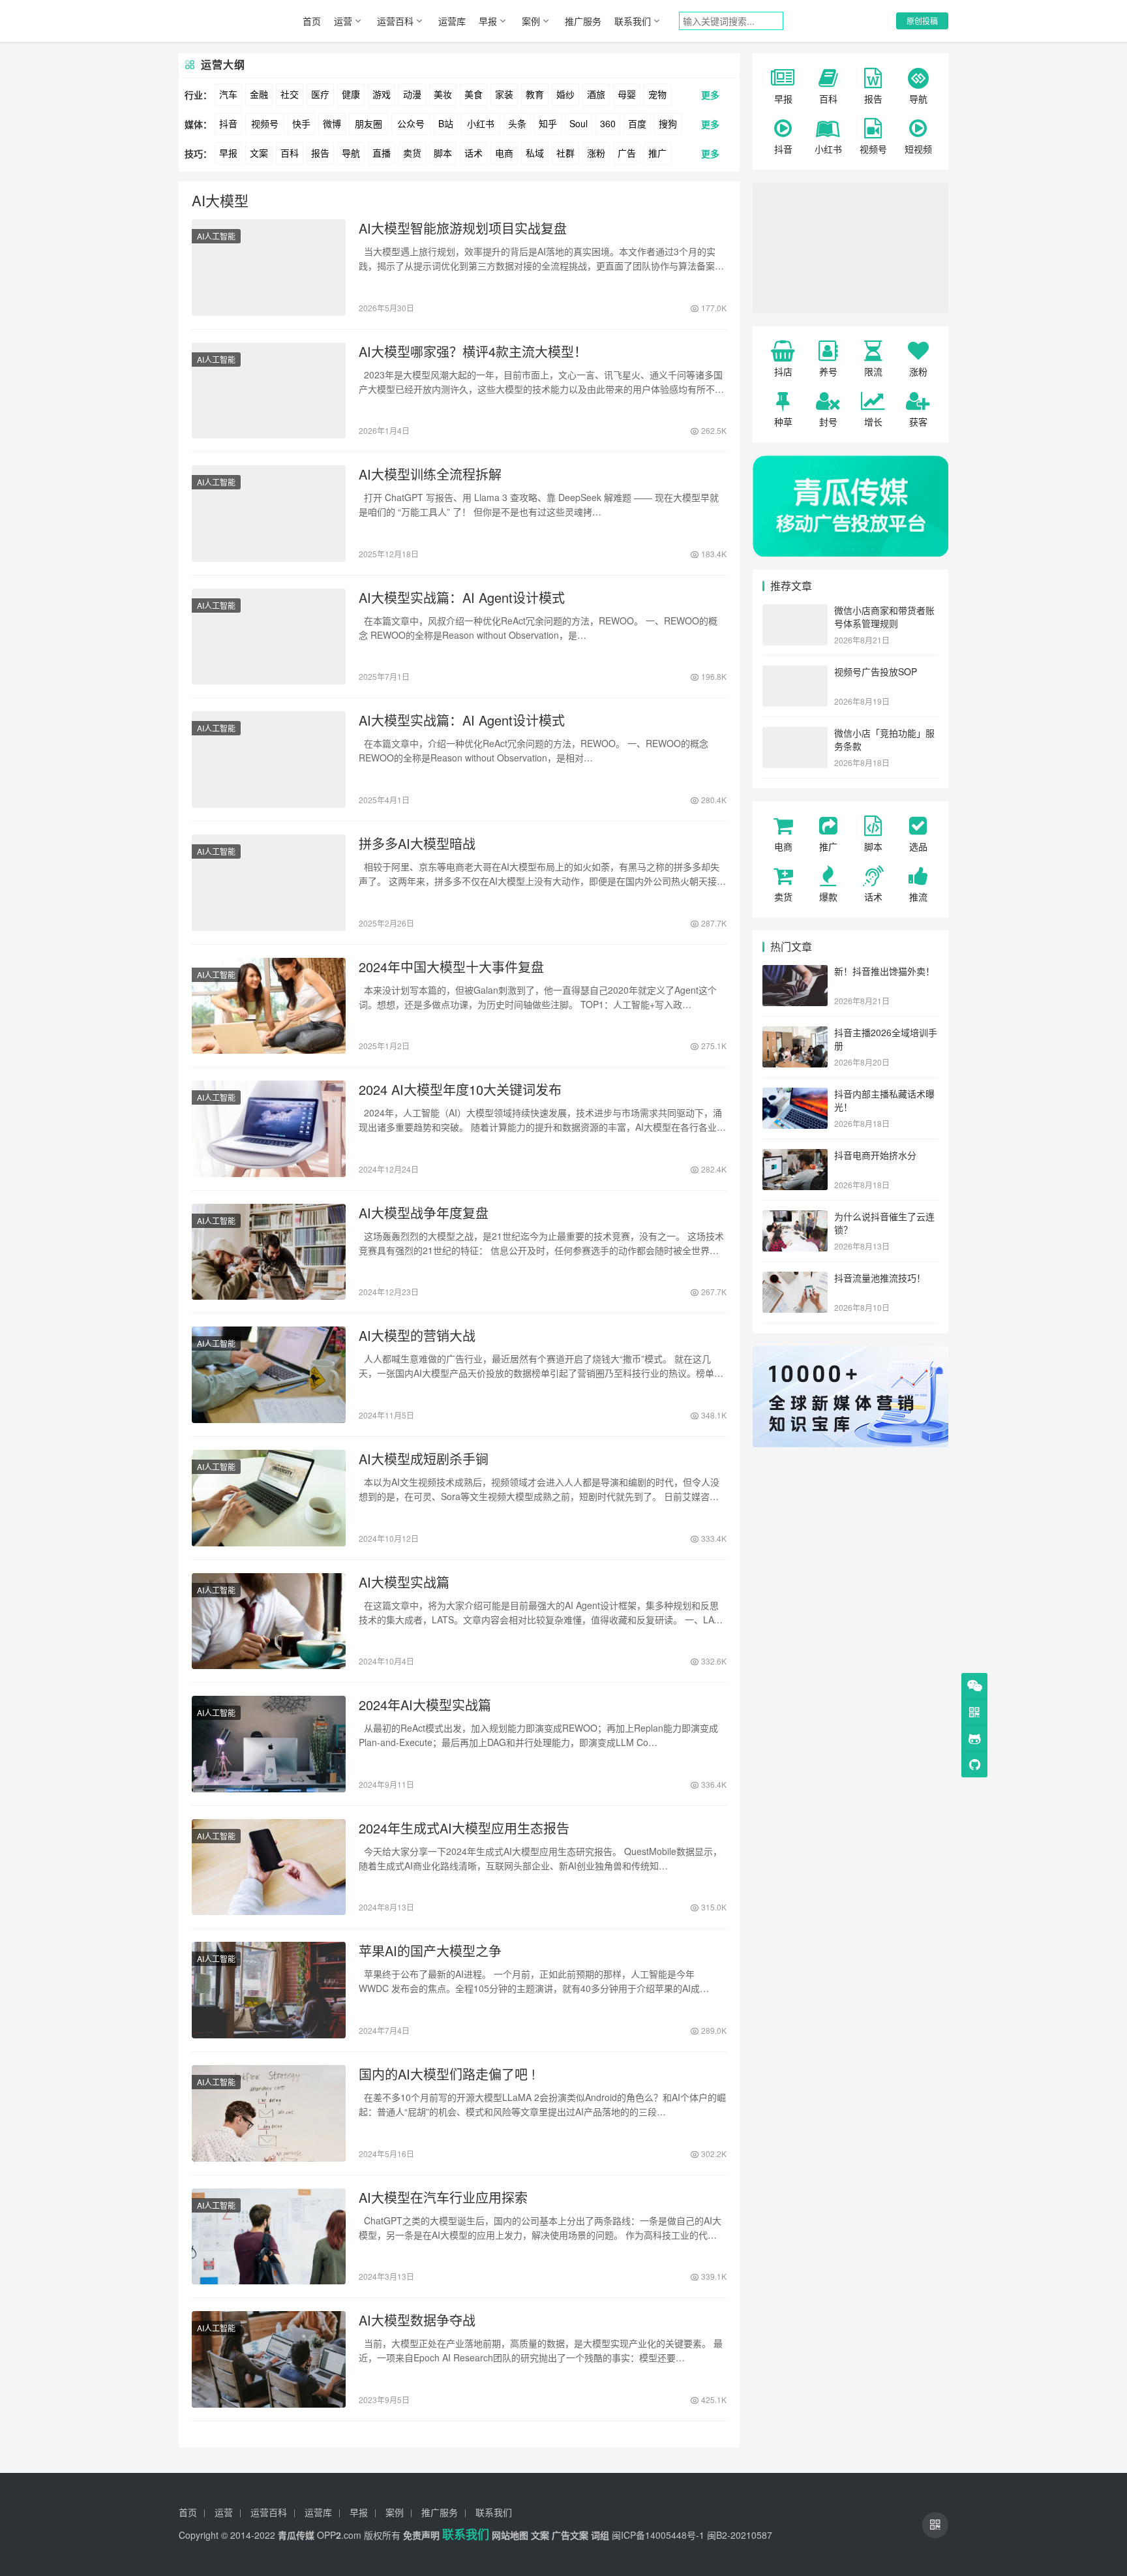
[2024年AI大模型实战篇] (269, 1744)
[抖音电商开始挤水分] (795, 1156)
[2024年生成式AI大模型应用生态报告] (269, 1867)
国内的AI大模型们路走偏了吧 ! (447, 2074)
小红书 (481, 123)
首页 (312, 21)
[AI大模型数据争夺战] (269, 2359)
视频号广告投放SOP (876, 671)
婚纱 (565, 94)
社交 (290, 94)
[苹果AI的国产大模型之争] (269, 1990)
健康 (351, 94)
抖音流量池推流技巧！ (880, 1278)
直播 (382, 153)
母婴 (627, 94)
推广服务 (583, 21)
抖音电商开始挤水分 (875, 1155)
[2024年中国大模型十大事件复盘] (269, 1006)
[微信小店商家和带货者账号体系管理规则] (795, 611)
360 (608, 123)
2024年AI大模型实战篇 (425, 1705)
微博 (332, 123)
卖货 (412, 153)
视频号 (265, 123)
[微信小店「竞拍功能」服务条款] (795, 734)
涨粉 (596, 153)
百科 (290, 153)
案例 (531, 21)
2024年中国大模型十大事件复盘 (451, 967)
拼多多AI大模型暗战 (417, 844)
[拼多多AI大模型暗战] (269, 883)
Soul (579, 123)
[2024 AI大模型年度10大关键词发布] (269, 1129)
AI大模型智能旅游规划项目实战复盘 (463, 228)
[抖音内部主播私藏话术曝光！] (795, 1095)
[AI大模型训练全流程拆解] (269, 514)
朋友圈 (368, 123)
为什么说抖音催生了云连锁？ (884, 1223)
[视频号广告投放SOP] (795, 673)
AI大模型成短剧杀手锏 (424, 1459)
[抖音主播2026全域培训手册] (795, 1034)
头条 (517, 123)
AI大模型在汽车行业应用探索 (443, 2198)
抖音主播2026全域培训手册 (886, 1039)
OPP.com (339, 2535)
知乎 (548, 123)
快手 (301, 123)
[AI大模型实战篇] (269, 1621)
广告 (627, 153)
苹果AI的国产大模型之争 (430, 1951)
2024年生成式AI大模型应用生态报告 (464, 1828)
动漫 (412, 94)
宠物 (657, 94)
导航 (351, 153)
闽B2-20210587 (740, 2535)
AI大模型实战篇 (404, 1582)
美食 (473, 94)
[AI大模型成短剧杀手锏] (269, 1498)
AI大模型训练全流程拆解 (430, 474)
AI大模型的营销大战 (417, 1336)
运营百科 (395, 21)
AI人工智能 (216, 236)
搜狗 (668, 123)
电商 (504, 153)
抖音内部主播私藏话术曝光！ (884, 1100)
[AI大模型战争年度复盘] (269, 1252)
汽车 (228, 94)
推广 (657, 153)
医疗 (320, 94)
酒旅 (596, 94)
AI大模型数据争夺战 (417, 2320)
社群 (565, 153)
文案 (259, 153)
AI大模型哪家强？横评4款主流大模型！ (473, 352)
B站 (446, 123)
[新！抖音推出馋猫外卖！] (795, 972)
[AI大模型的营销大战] (269, 1375)
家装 (504, 94)
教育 (535, 94)
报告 (320, 153)
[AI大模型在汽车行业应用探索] (269, 2237)
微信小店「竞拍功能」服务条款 (884, 739)
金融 (259, 94)
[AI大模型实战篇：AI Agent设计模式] (269, 637)
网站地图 (510, 2535)
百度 (637, 123)
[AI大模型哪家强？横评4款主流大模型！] (269, 391)
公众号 (411, 123)
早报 (488, 21)
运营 (343, 21)
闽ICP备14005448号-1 (658, 2535)
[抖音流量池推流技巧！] (795, 1279)
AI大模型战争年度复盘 (424, 1213)
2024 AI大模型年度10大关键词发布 (460, 1090)
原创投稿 (922, 21)
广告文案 (570, 2535)
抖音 (228, 123)
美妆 (443, 94)
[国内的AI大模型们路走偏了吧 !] (269, 2113)
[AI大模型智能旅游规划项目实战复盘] (269, 268)
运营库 (452, 21)
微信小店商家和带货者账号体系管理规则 (884, 617)
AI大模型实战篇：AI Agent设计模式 (462, 598)
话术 (473, 153)
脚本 (443, 153)
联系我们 (633, 21)
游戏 (382, 94)
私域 (535, 153)
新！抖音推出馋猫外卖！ (884, 971)
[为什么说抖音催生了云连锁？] (795, 1218)
